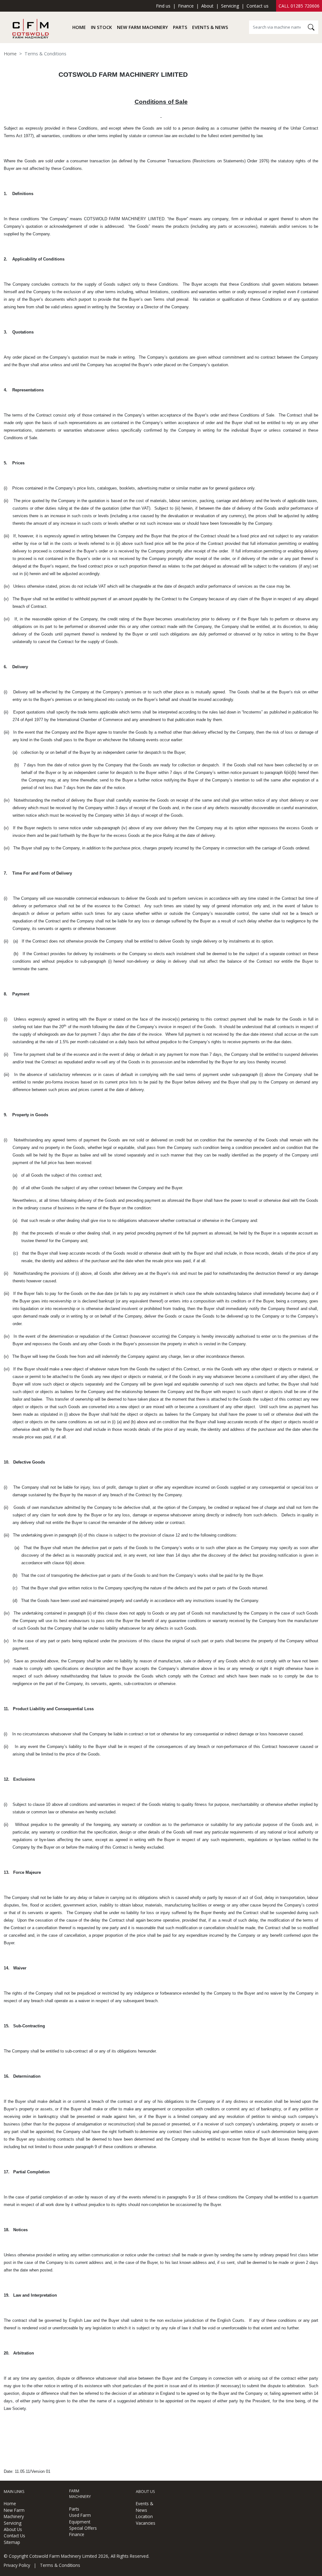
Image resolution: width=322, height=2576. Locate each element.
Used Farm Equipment (80, 2518)
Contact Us (14, 2536)
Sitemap (12, 2542)
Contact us (258, 6)
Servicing (230, 6)
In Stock (101, 27)
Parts (180, 27)
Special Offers (83, 2528)
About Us (13, 2529)
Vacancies (146, 2523)
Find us (163, 6)
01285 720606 (305, 6)
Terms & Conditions (60, 2565)
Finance (186, 6)
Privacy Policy (17, 2565)
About (207, 6)
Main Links (14, 2492)
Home (79, 27)
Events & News (210, 27)
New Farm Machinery (142, 27)
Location (144, 2516)
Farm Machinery (80, 2494)
